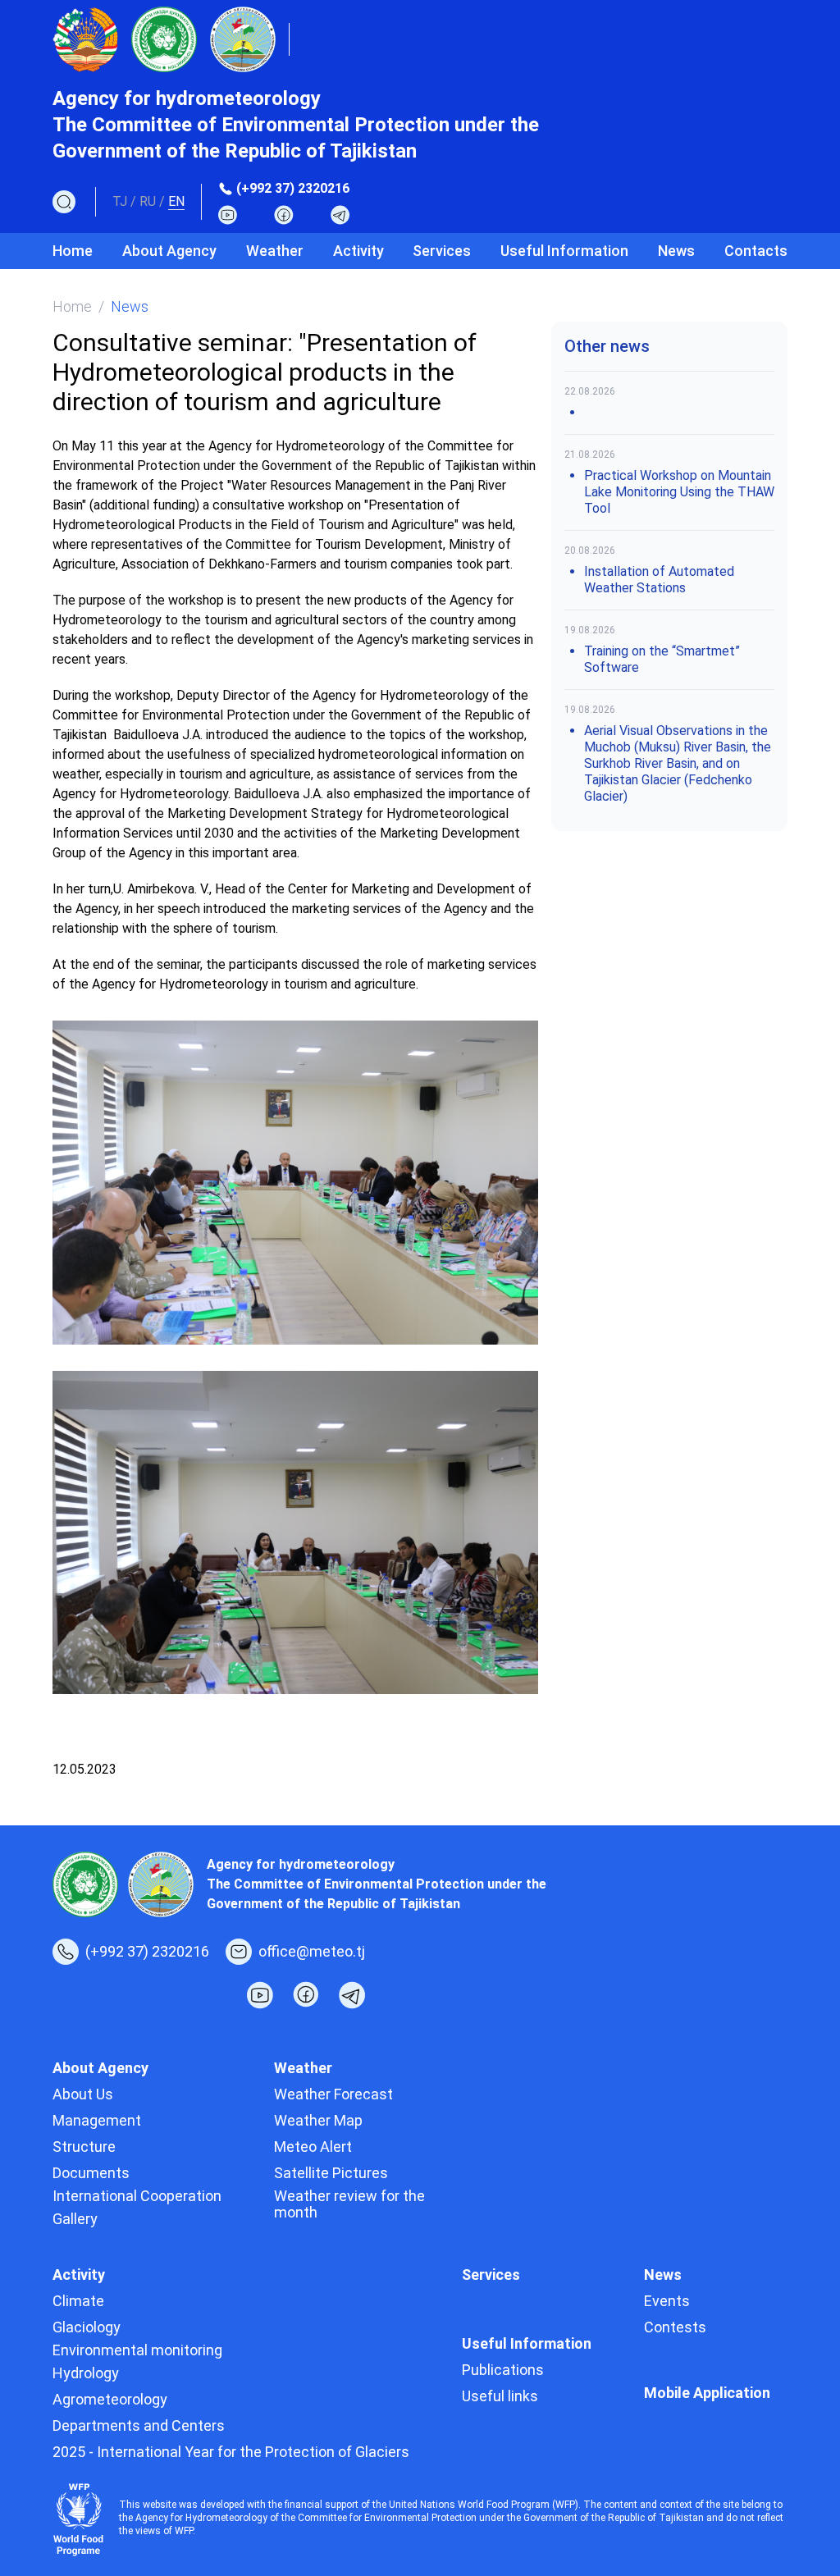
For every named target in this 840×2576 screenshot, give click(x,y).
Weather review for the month (349, 2204)
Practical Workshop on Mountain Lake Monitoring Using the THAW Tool (679, 492)
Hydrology (86, 2373)
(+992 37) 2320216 (293, 188)
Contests (675, 2327)
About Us (83, 2094)
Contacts (756, 251)
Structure (84, 2147)
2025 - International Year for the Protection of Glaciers (231, 2452)
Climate (78, 2301)
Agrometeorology (110, 2399)
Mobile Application (707, 2393)
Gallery (75, 2219)
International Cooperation (137, 2196)
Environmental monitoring (137, 2350)
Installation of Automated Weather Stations (659, 580)
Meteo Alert (313, 2147)
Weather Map (318, 2120)
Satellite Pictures (331, 2173)
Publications (503, 2370)
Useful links (500, 2396)
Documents (91, 2173)
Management (97, 2120)
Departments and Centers (139, 2425)
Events (667, 2301)
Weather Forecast (333, 2094)
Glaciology (87, 2327)
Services (442, 251)
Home (73, 251)
